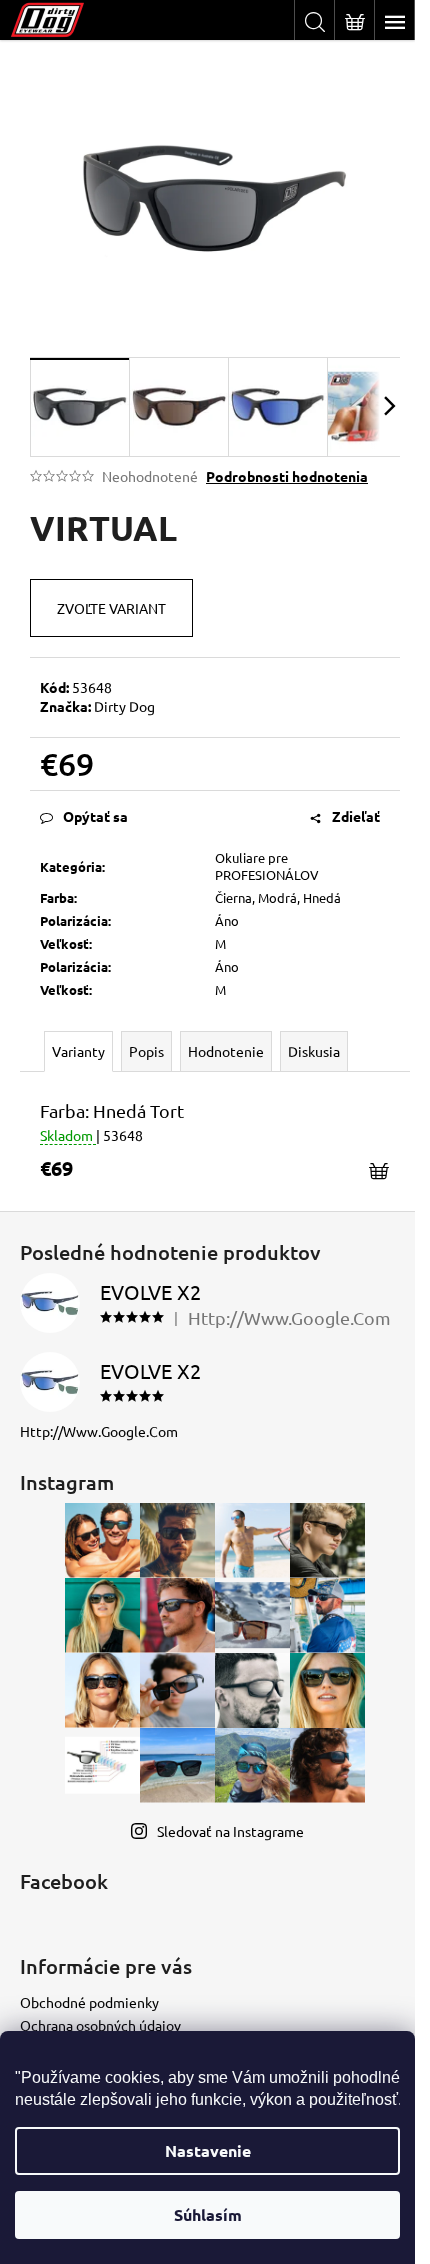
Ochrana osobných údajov (100, 2025)
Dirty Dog (124, 706)
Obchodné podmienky (89, 2002)
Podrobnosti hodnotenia (287, 476)
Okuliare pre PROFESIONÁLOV (267, 866)
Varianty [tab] (78, 1051)
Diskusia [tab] (314, 1051)
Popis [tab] (146, 1051)
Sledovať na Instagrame (230, 1831)
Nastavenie (208, 2150)
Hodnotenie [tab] (226, 1051)
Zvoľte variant (111, 608)
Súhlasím (208, 2214)
